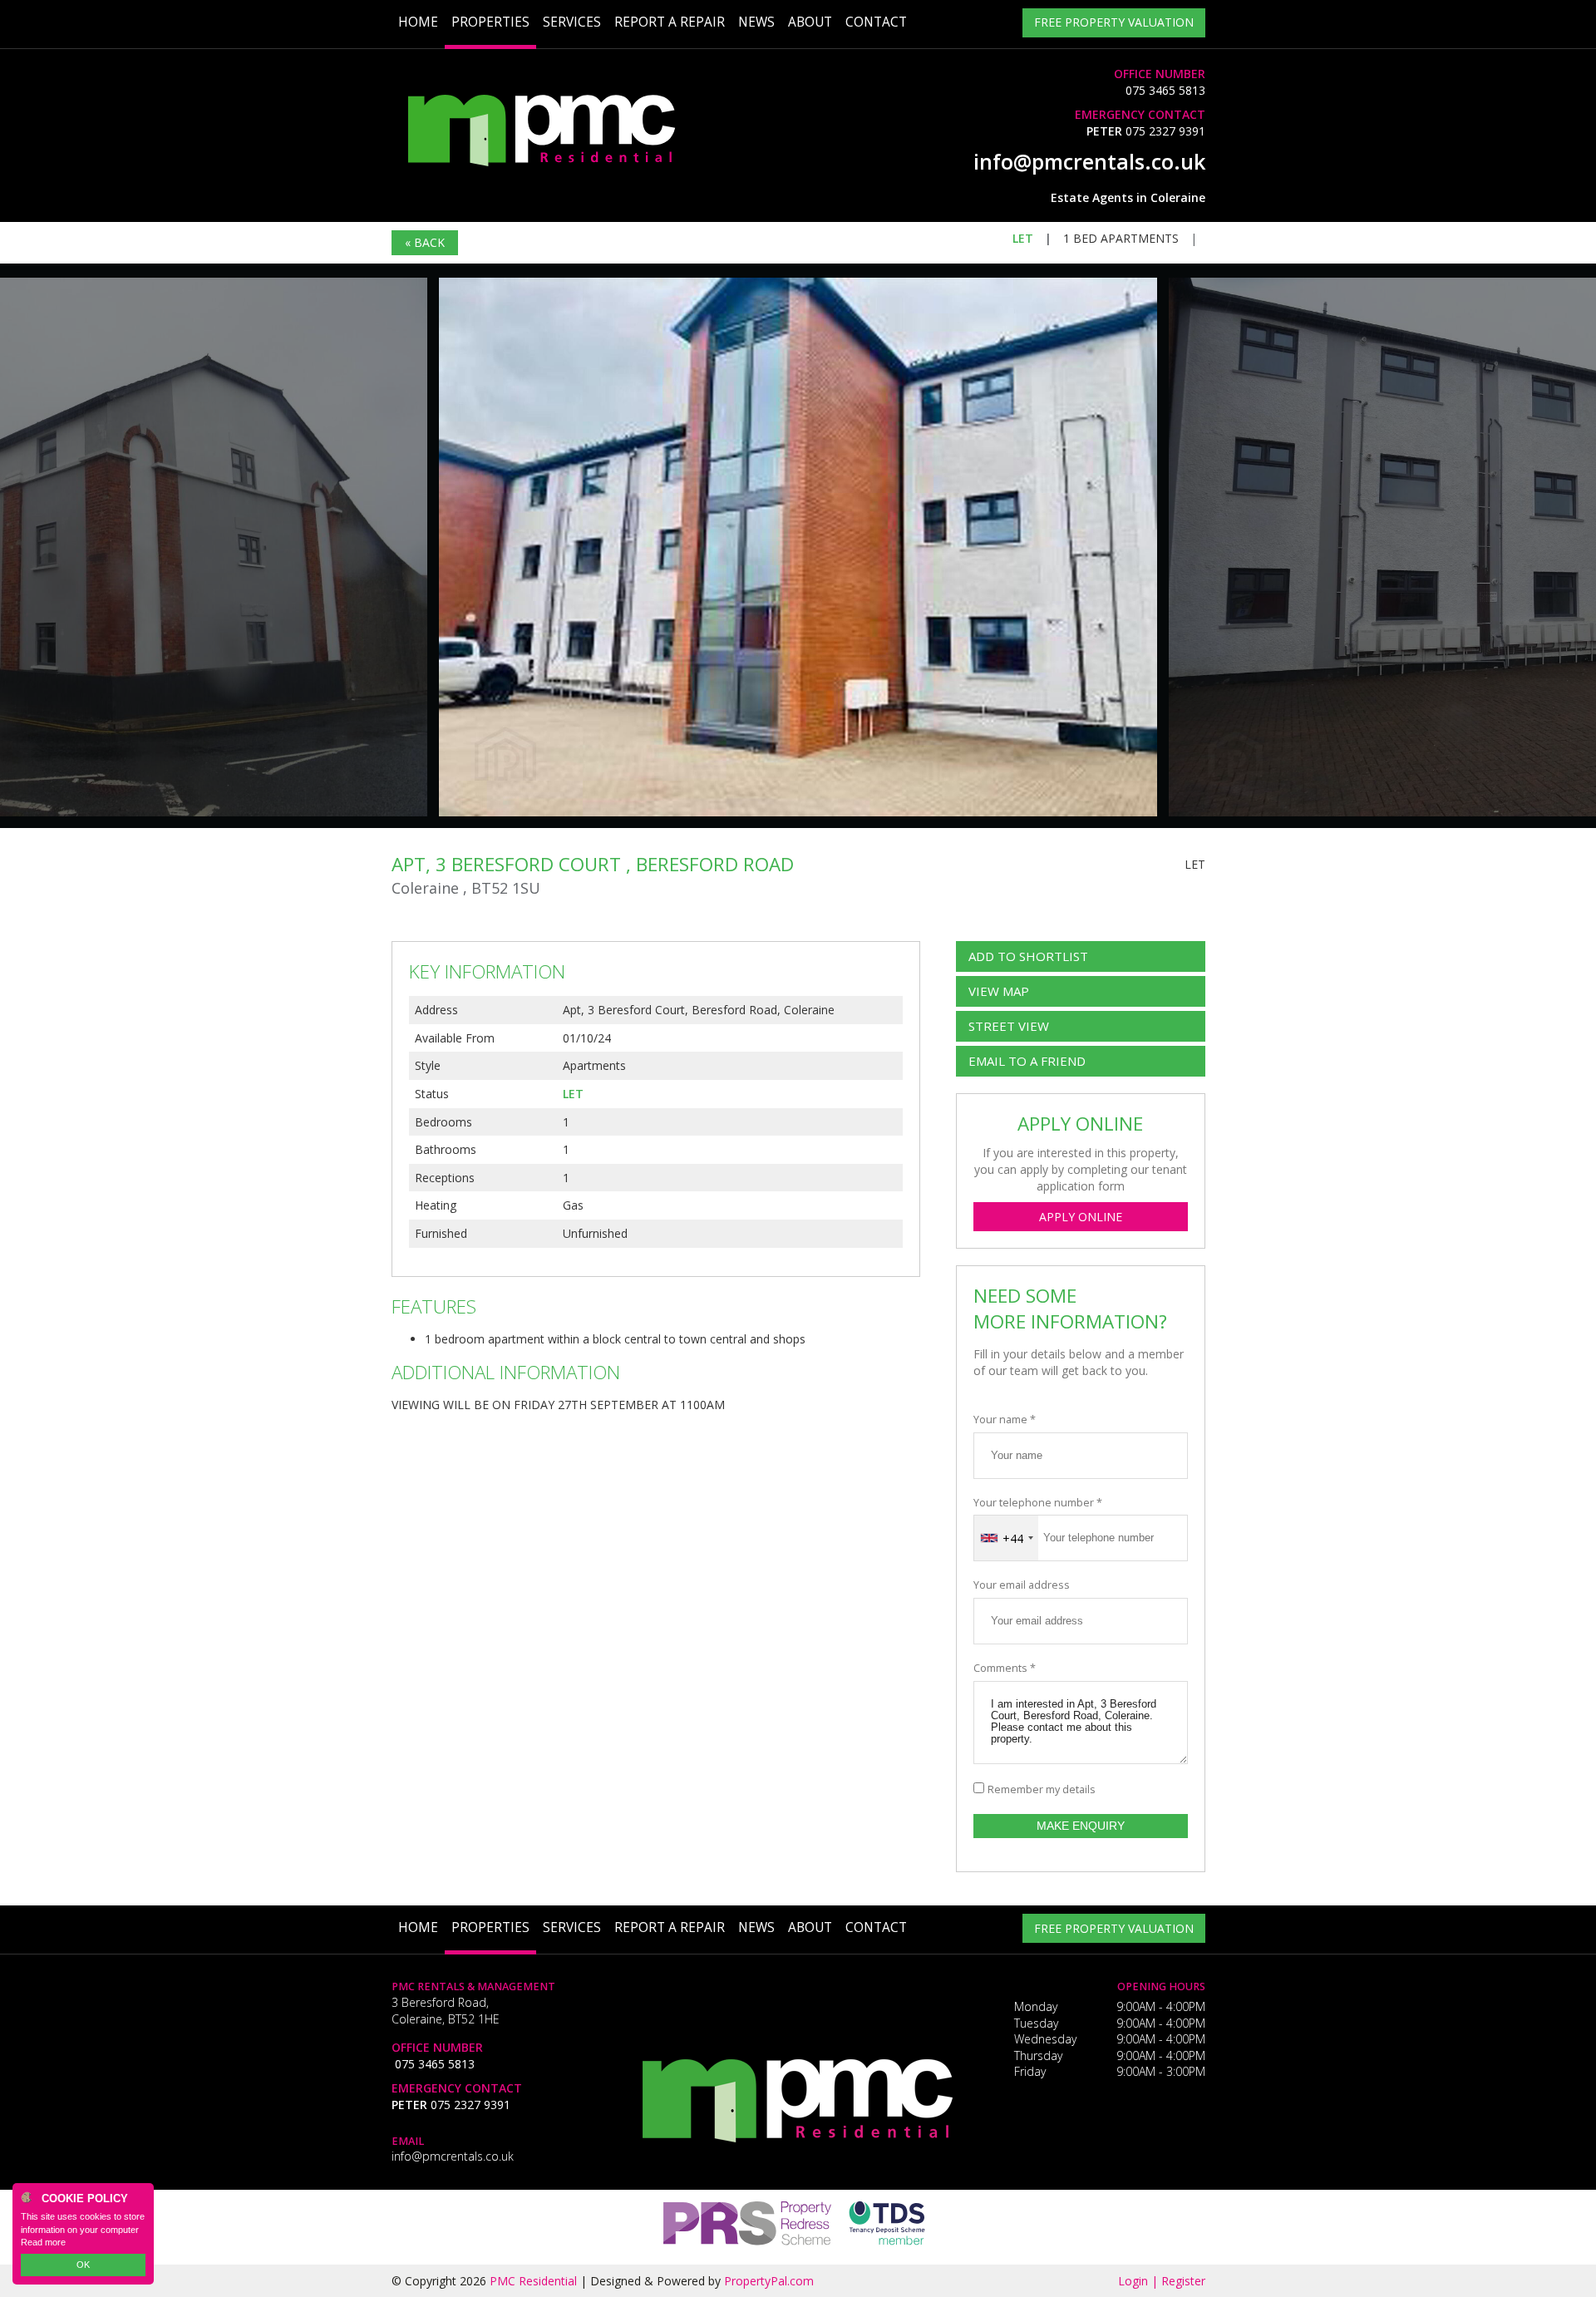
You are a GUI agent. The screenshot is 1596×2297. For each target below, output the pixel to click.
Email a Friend (1027, 1061)
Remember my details (1042, 1789)
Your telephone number (1038, 1503)
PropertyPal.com (769, 2281)
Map (999, 991)
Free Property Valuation (1114, 22)
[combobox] (1006, 1538)
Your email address (1022, 1585)
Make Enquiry (1081, 1826)
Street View (1009, 1026)
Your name (1005, 1420)
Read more (43, 2242)
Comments (1005, 1668)
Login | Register (1162, 2281)
